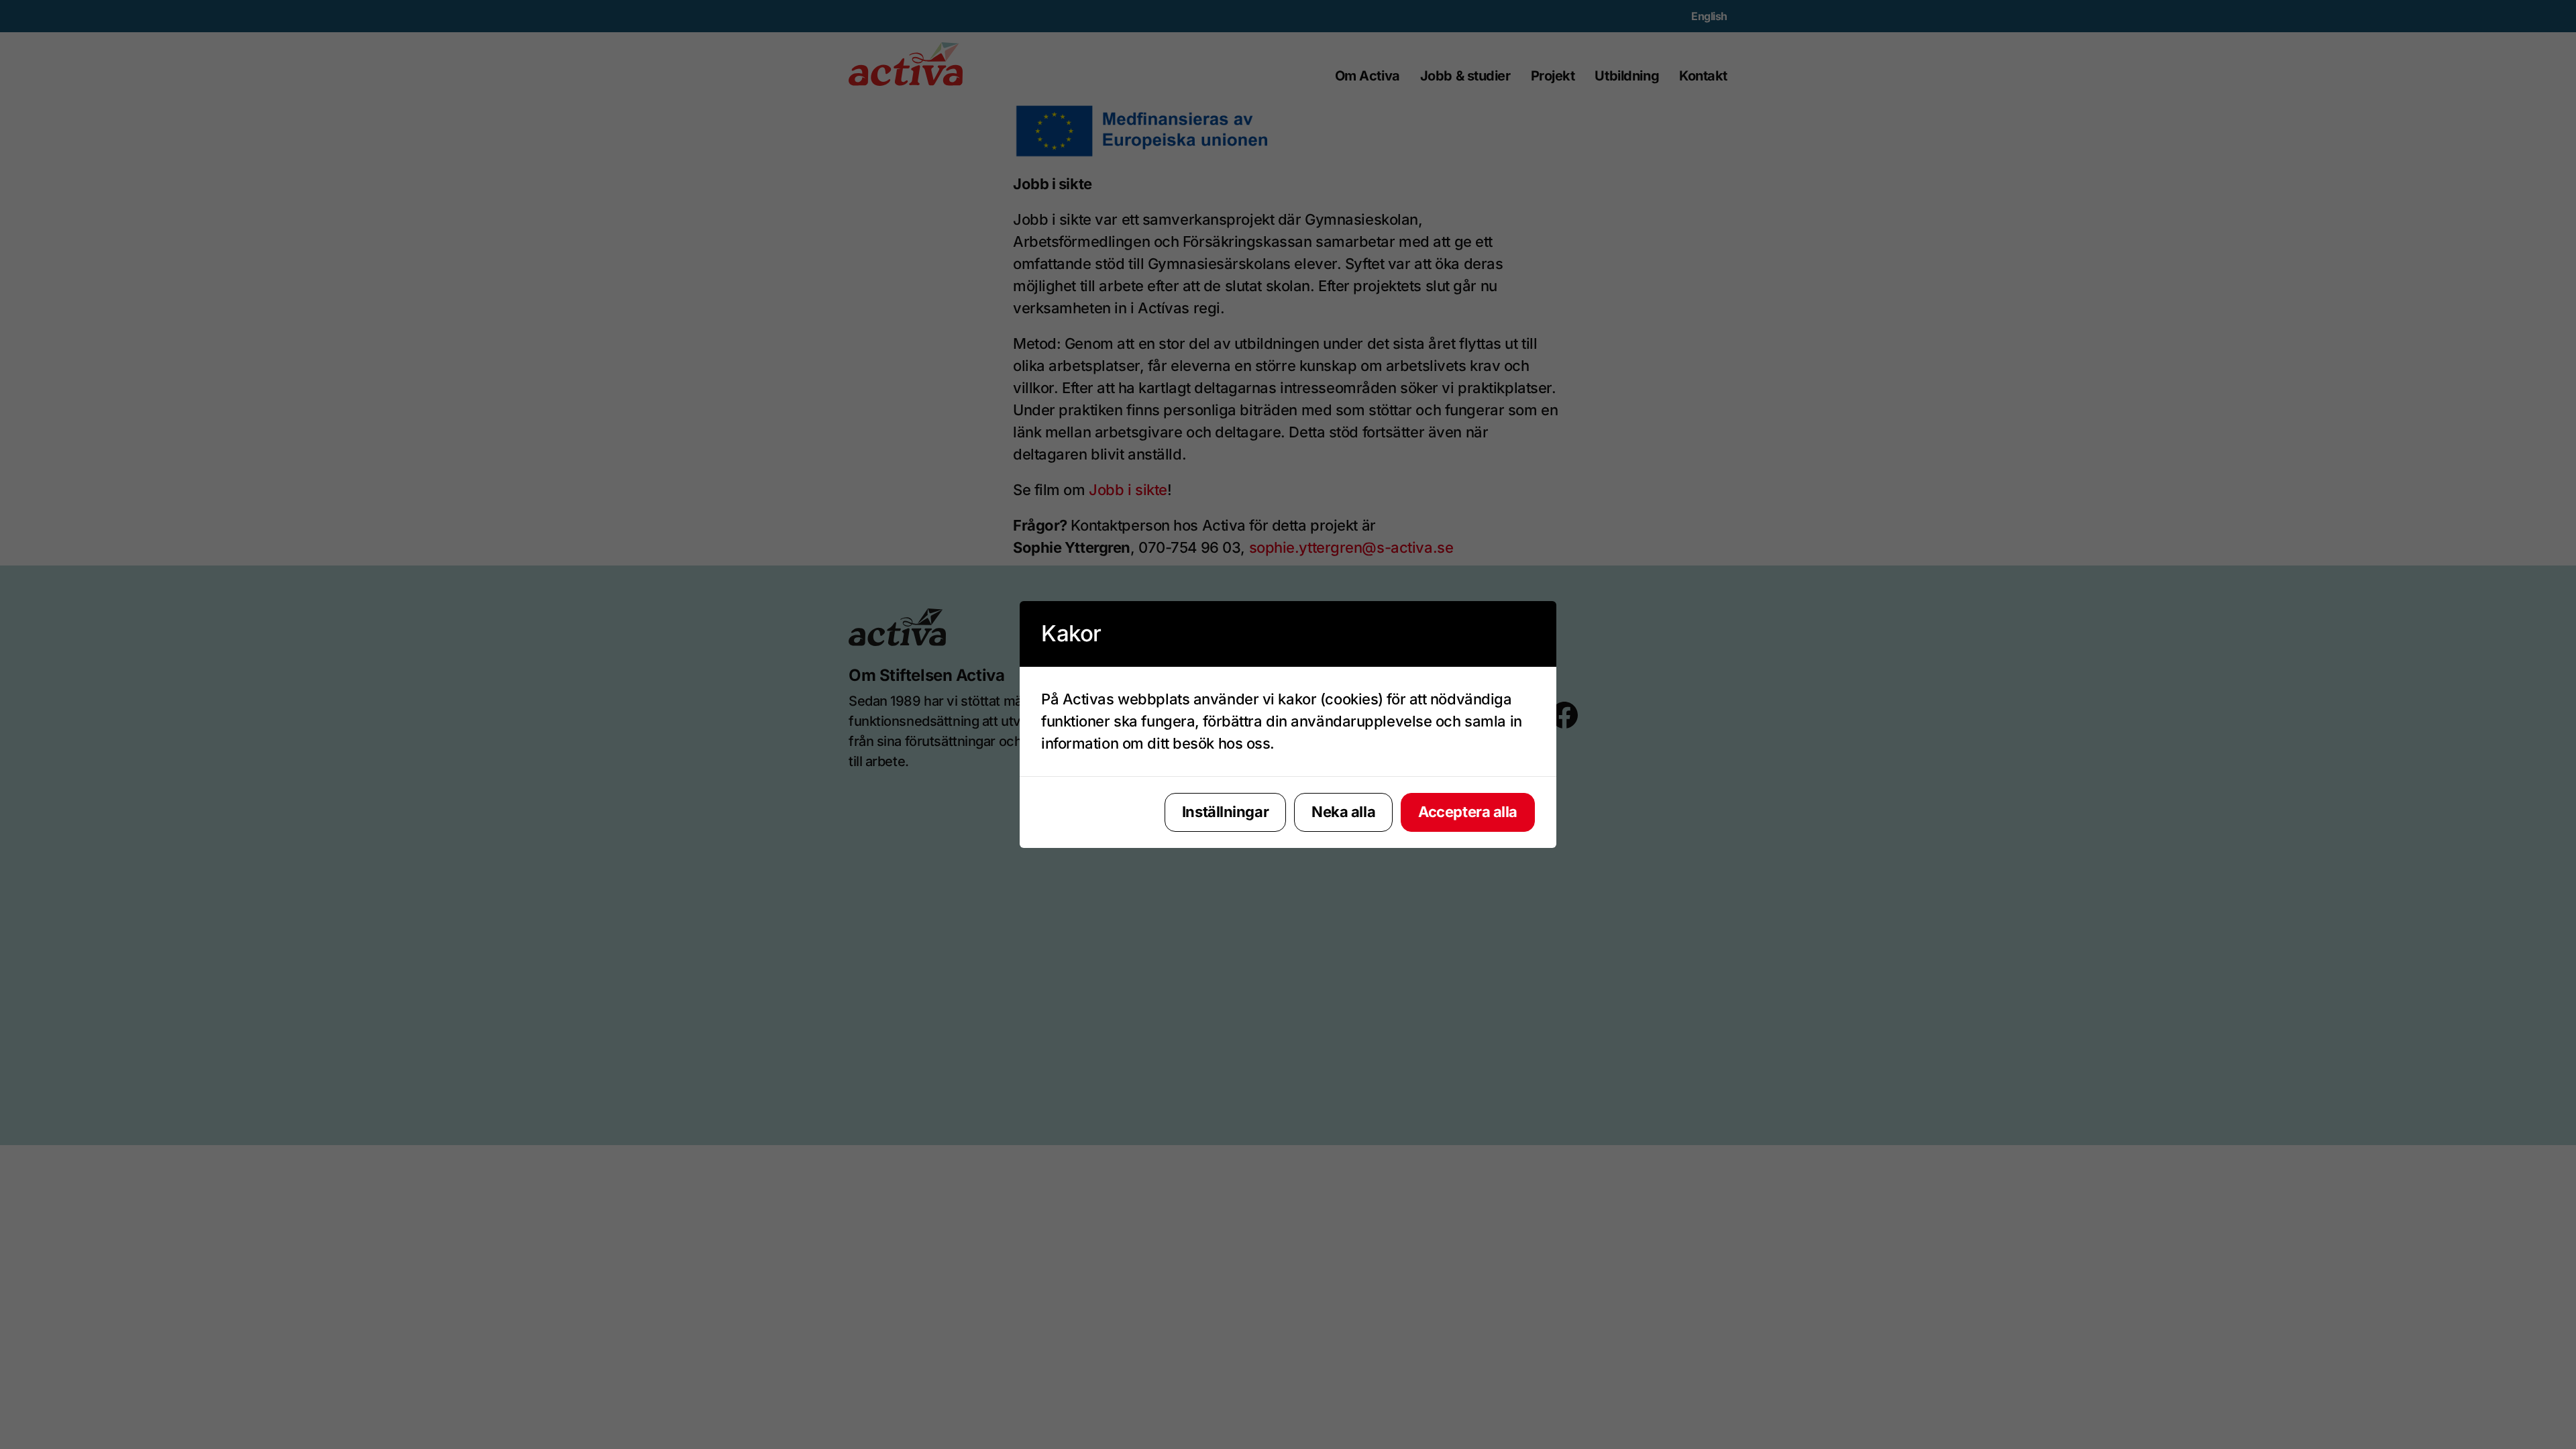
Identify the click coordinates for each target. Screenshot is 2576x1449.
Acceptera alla (1468, 812)
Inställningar (1225, 812)
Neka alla (1343, 812)
